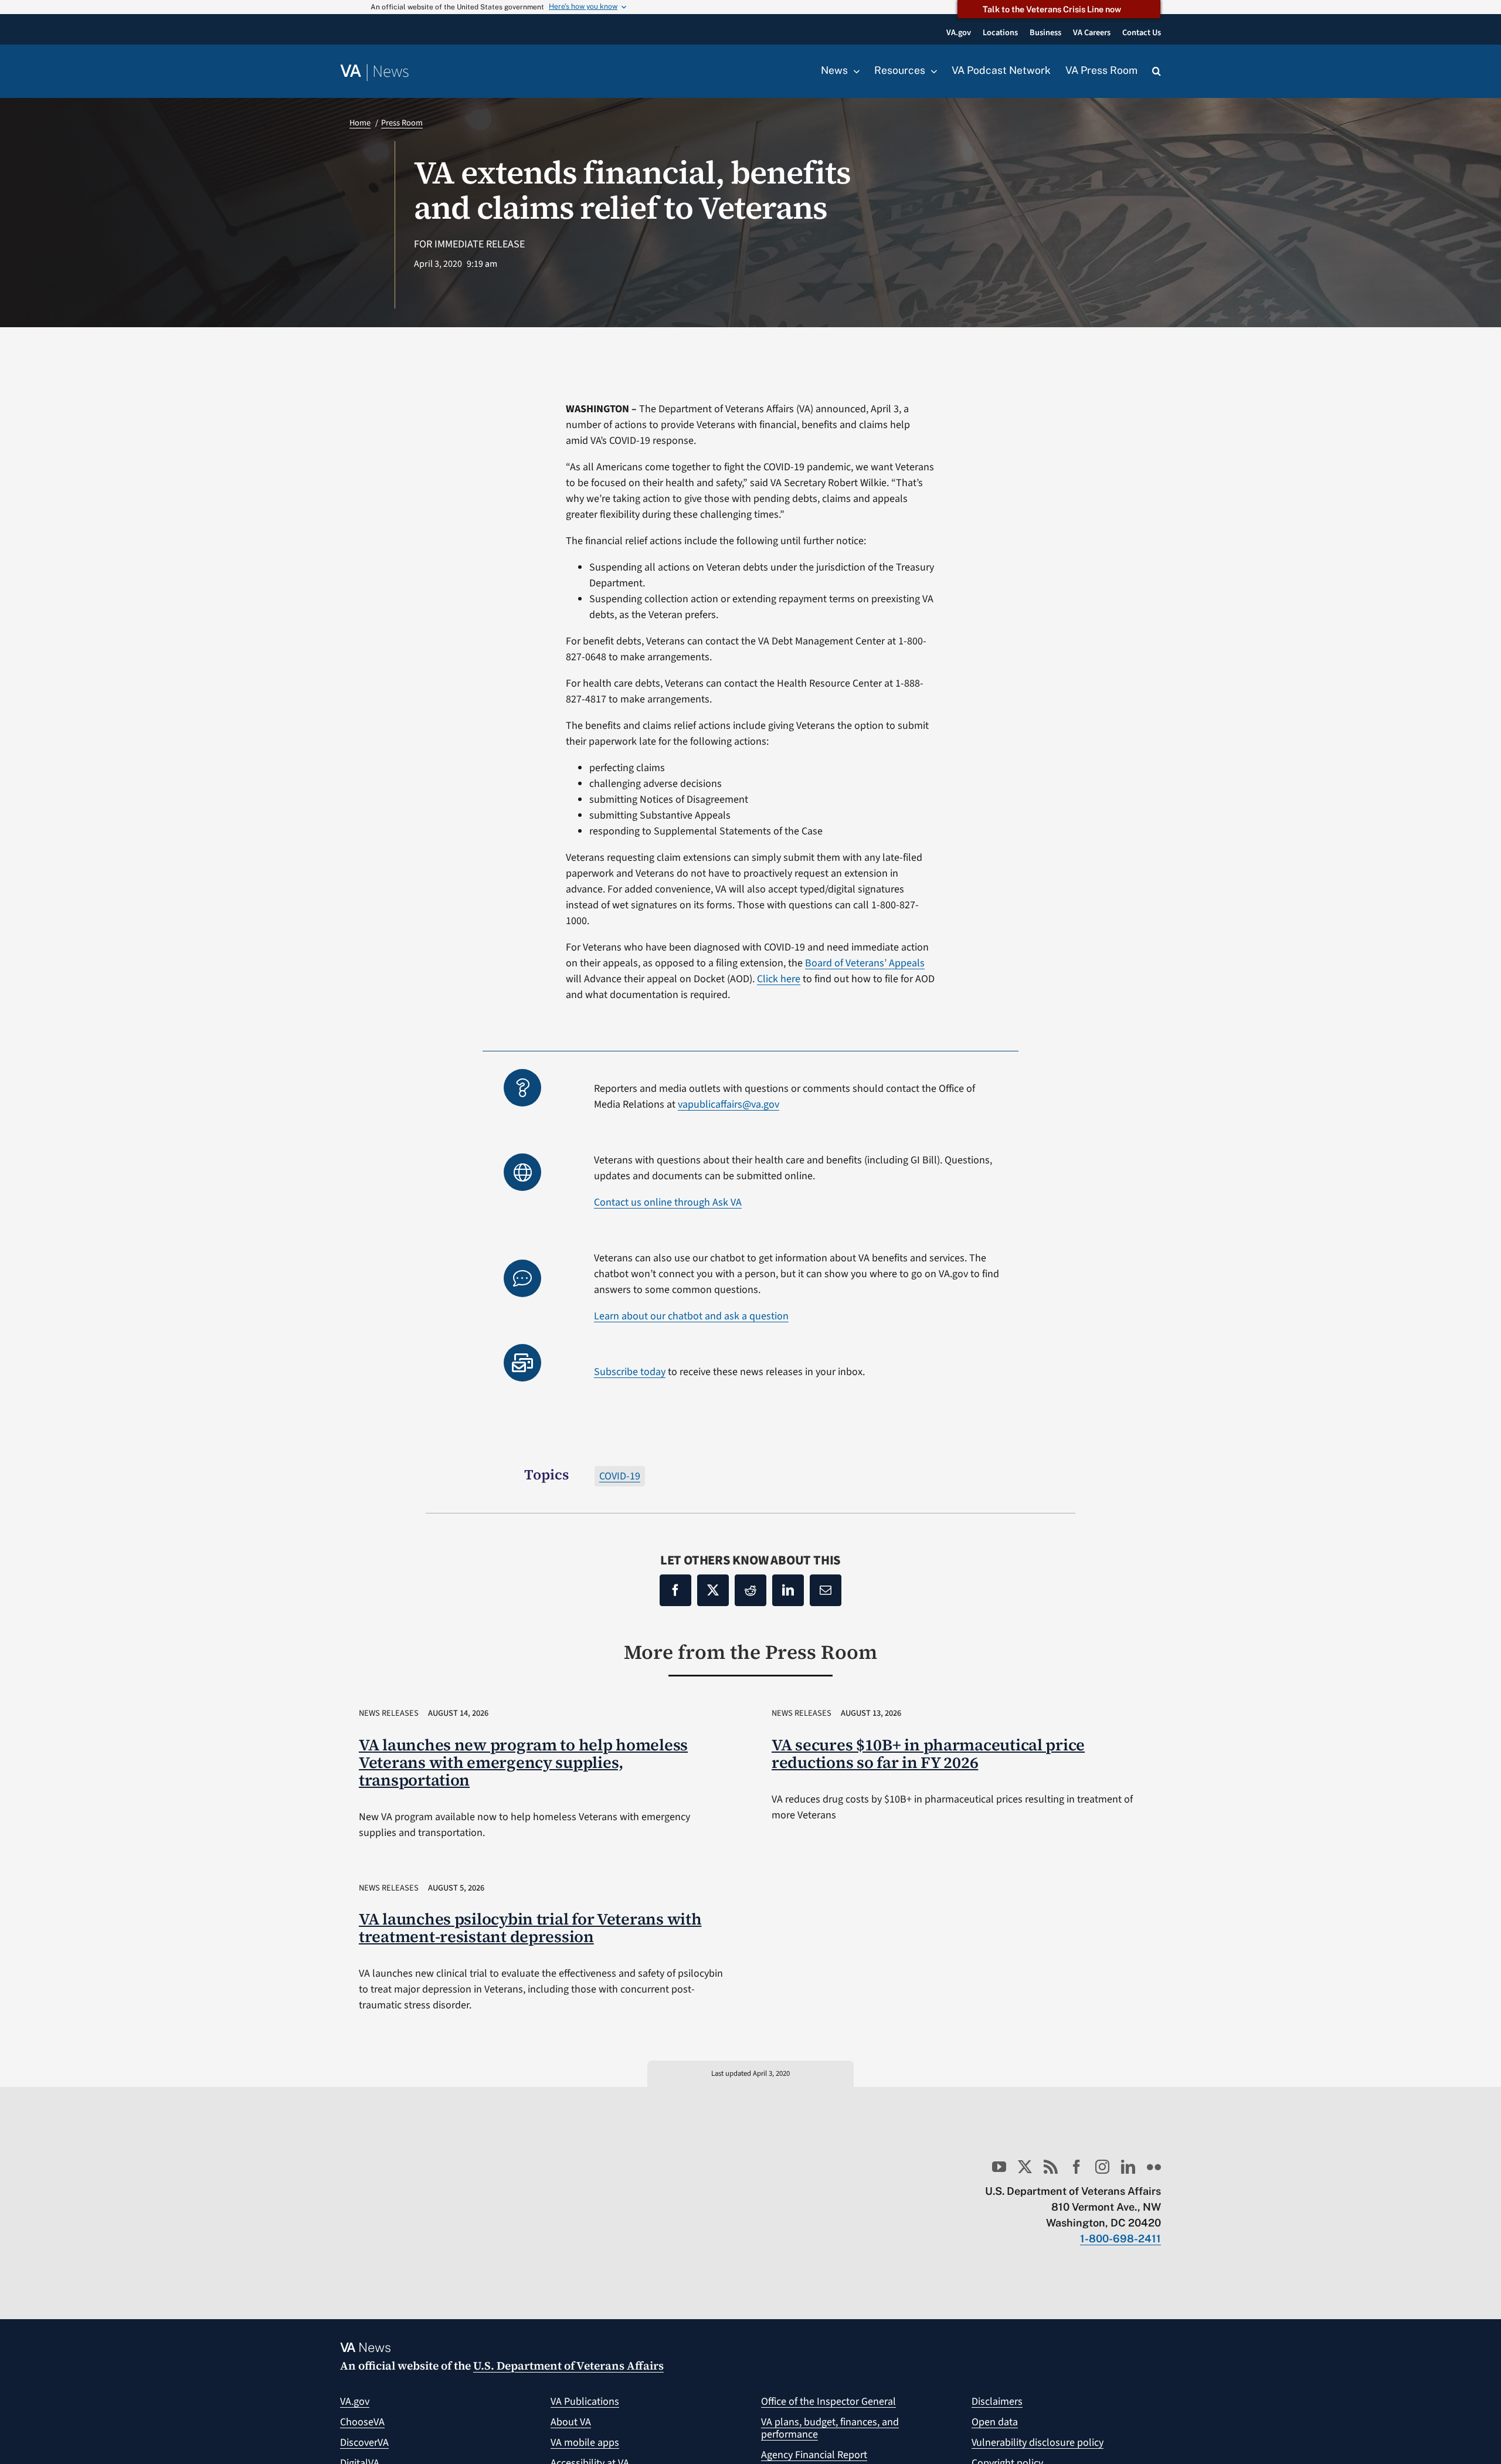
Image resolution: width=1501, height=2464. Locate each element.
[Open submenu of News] (854, 71)
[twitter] (1025, 2167)
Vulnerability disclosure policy (1038, 2443)
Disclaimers (997, 2402)
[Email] (826, 1590)
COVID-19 (620, 1476)
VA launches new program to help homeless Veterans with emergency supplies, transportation (523, 1762)
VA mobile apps (585, 2443)
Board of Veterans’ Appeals (865, 963)
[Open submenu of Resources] (931, 71)
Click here (779, 979)
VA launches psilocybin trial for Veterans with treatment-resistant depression (530, 1928)
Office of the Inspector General (828, 2402)
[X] (713, 1590)
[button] (1157, 72)
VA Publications (585, 2402)
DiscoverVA (364, 2443)
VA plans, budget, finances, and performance (830, 2429)
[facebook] (1076, 2167)
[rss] (1051, 2167)
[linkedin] (1128, 2167)
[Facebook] (675, 1590)
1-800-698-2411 (1120, 2239)
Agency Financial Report (814, 2455)
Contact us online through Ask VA (668, 1202)
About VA (571, 2422)
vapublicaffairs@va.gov (729, 1104)
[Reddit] (750, 1590)
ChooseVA (362, 2422)
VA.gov (355, 2402)
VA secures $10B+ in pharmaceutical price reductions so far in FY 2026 (928, 1754)
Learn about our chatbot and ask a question (691, 1316)
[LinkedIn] (788, 1590)
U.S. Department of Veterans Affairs (568, 2365)
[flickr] (1154, 2167)
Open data (995, 2422)
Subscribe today (630, 1372)
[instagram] (1102, 2167)
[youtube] (999, 2167)
